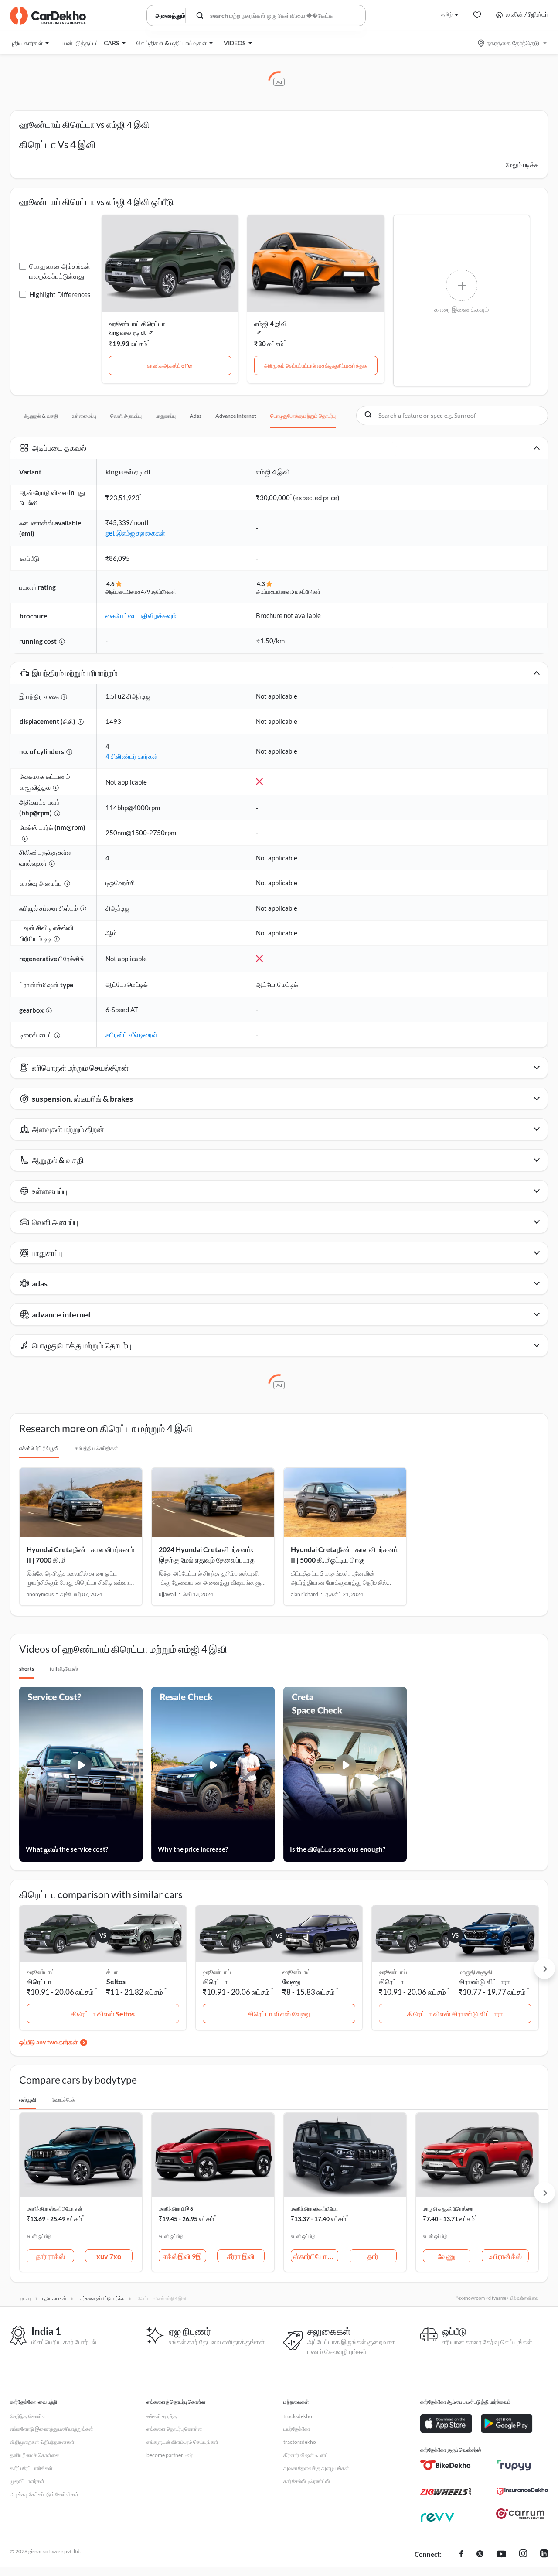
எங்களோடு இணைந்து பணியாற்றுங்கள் (52, 2429)
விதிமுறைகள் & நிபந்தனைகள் (42, 2442)
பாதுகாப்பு (166, 416)
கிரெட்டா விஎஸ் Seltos (103, 2014)
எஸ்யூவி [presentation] (28, 2100)
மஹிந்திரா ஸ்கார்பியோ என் (54, 2209)
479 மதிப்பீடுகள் (158, 592)
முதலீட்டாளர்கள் (27, 2481)
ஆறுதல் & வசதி (41, 416)
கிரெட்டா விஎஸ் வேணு (279, 2014)
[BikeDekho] (446, 2465)
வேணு (291, 1981)
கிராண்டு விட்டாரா (484, 1981)
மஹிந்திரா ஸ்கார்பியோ (314, 2209)
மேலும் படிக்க (522, 165)
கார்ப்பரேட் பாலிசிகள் (31, 2468)
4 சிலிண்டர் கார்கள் (132, 756)
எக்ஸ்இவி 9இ (182, 2256)
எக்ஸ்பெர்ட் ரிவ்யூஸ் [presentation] (39, 1448)
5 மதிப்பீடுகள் (306, 592)
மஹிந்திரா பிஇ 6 (176, 2209)
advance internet (236, 416)
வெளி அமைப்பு (126, 416)
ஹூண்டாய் (297, 1972)
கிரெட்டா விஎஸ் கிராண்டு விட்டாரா (455, 2014)
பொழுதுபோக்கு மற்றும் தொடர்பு (303, 416)
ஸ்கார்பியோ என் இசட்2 (316, 2256)
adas (196, 416)
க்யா (112, 1972)
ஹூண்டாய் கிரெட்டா (137, 324)
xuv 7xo (109, 2256)
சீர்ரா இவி (241, 2256)
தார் (373, 2256)
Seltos (116, 1981)
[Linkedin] (544, 2555)
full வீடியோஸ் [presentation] (64, 1669)
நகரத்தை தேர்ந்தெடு (513, 43)
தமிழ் (447, 14)
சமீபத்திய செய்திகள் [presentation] (96, 1448)
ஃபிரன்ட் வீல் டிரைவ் (131, 1034)
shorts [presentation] (27, 1669)
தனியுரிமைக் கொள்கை (35, 2455)
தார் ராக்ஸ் (50, 2256)
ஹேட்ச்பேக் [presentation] (63, 2100)
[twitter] (480, 2555)
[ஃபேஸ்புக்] (461, 2555)
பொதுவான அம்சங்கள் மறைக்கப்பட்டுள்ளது (60, 271)
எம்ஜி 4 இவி (271, 324)
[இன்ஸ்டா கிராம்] (523, 2555)
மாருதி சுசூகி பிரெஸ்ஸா (448, 2209)
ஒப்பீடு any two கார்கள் (48, 2042)
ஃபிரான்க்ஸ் (505, 2256)
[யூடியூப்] (501, 2555)
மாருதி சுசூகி (475, 1972)
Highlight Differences (60, 294)
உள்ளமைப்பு (84, 416)
